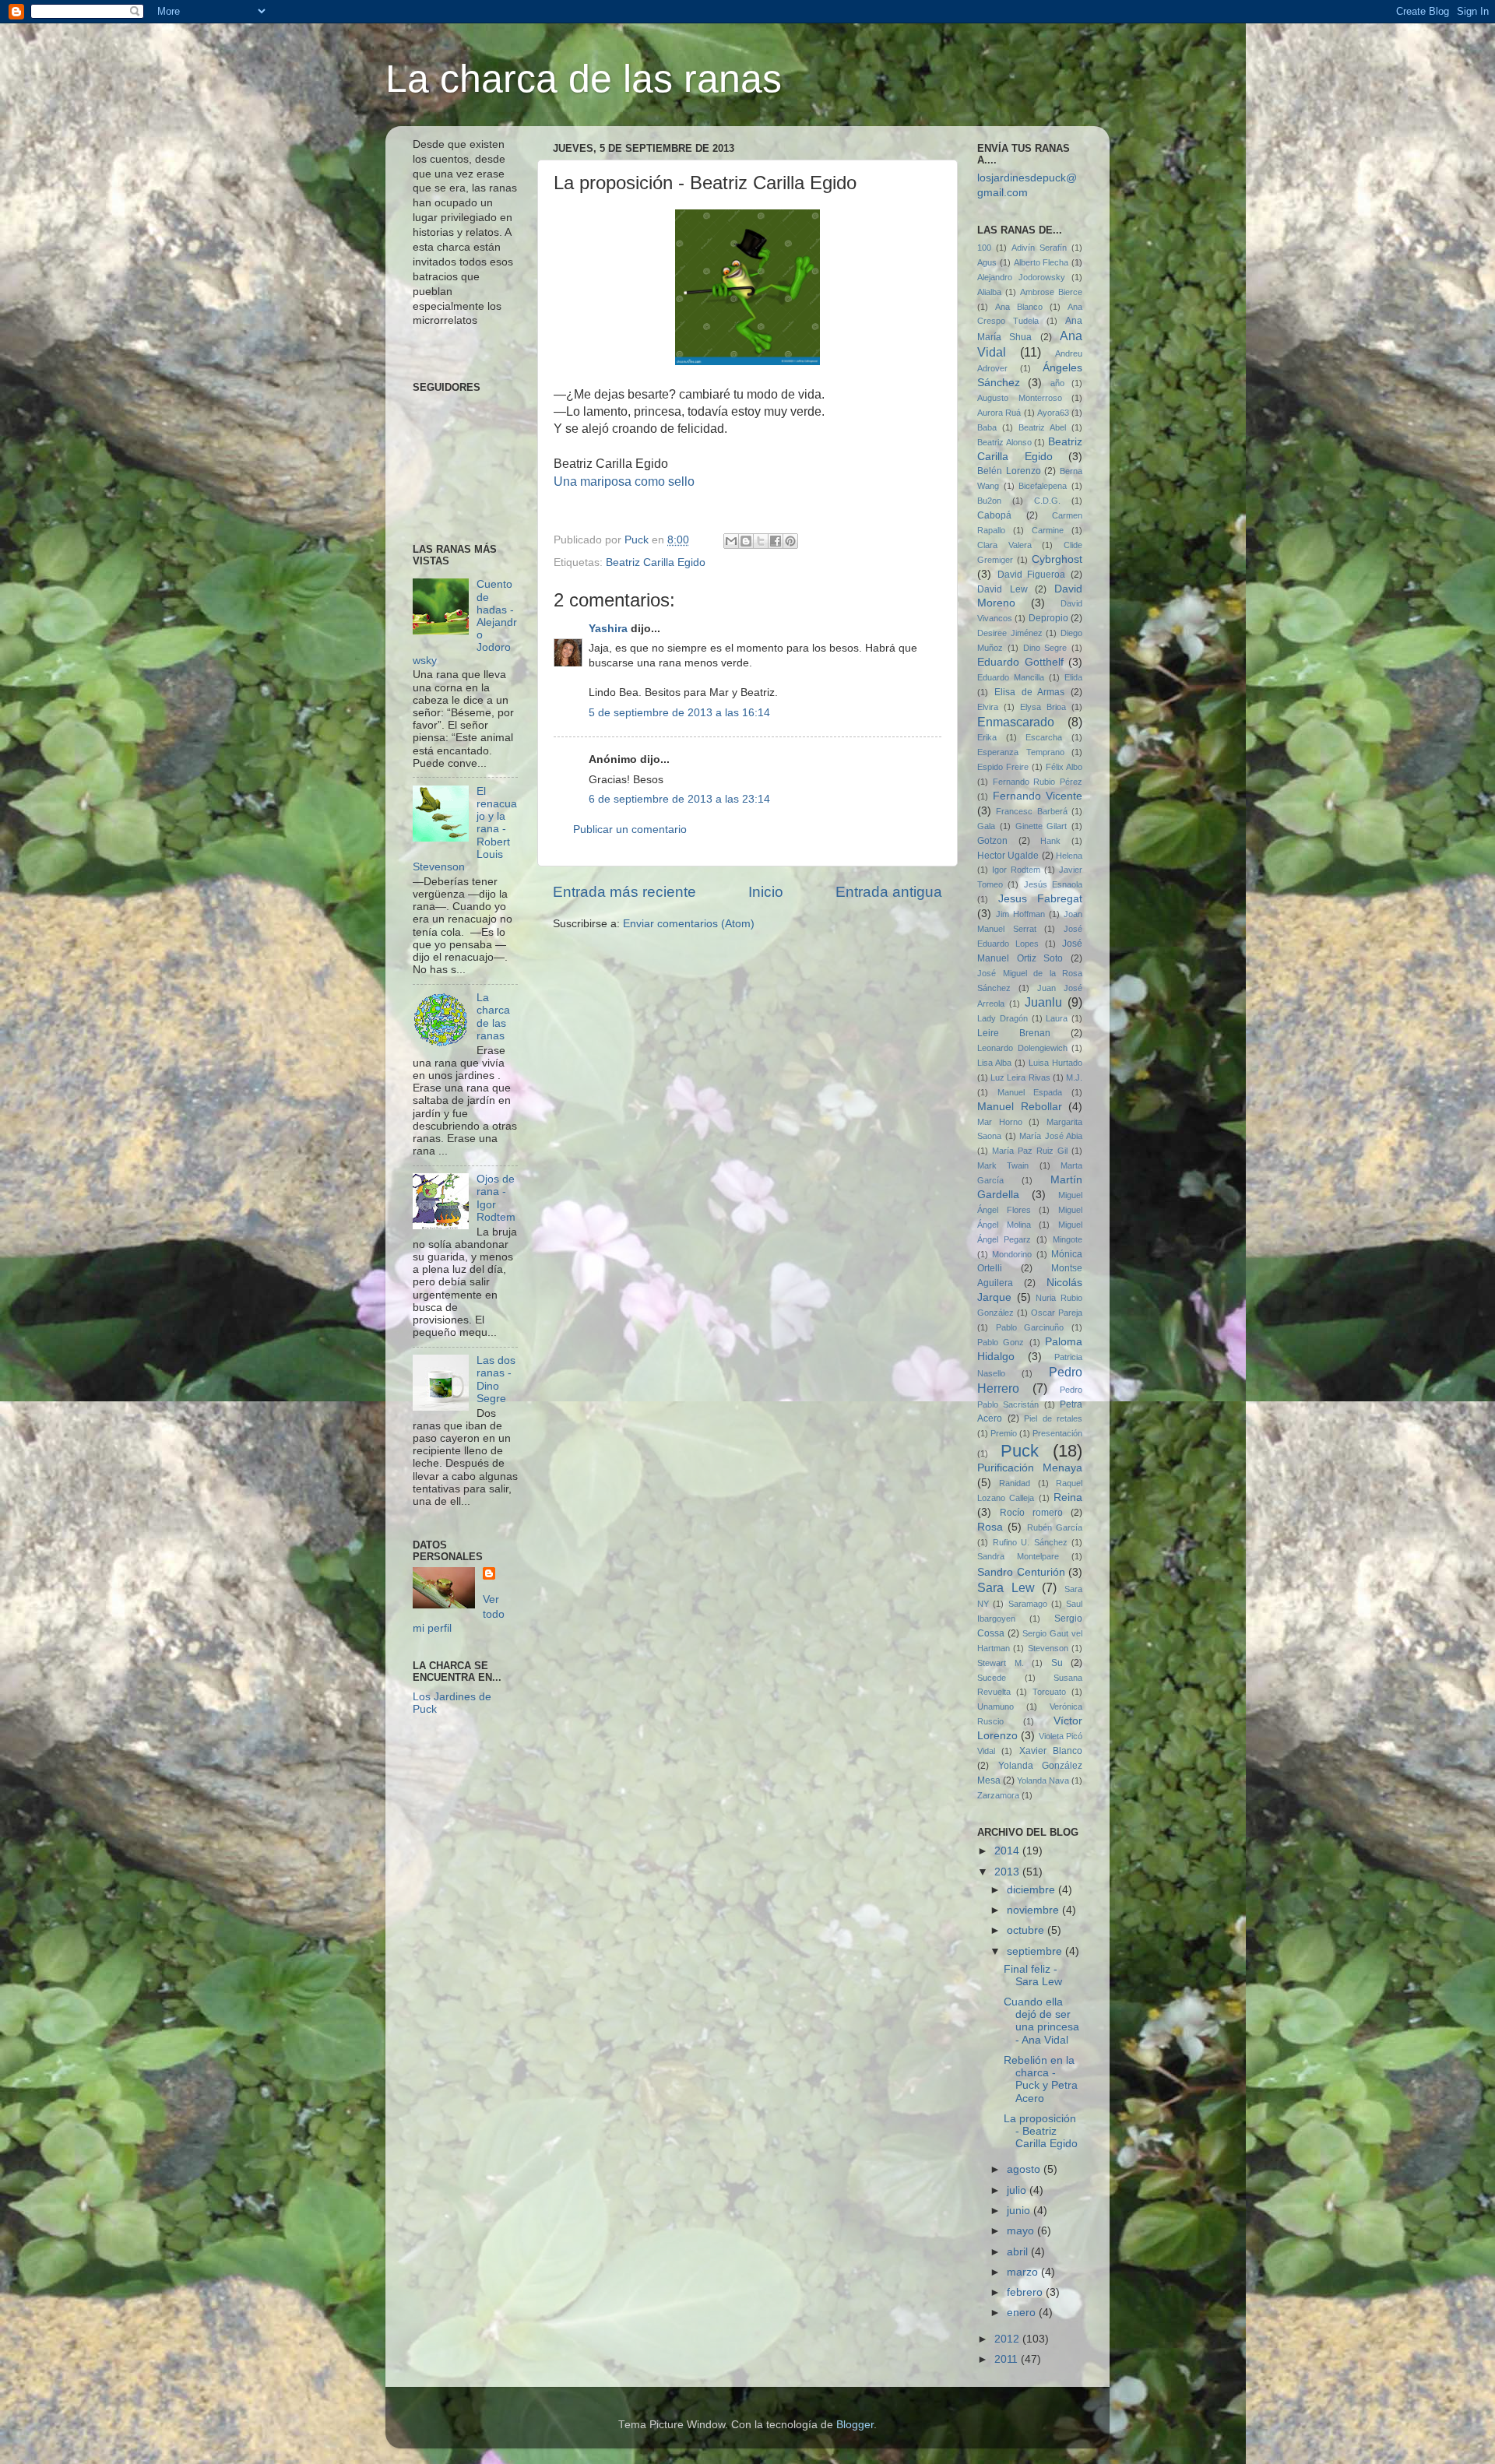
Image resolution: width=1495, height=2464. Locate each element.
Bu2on (989, 501)
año (1057, 383)
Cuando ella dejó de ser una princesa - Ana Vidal (1041, 2021)
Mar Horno (1000, 1122)
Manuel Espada (1030, 1092)
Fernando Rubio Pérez (1038, 782)
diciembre (1032, 1890)
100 (984, 248)
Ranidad (1015, 1483)
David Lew (1003, 589)
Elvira (988, 707)
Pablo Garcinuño (1030, 1327)
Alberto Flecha (1041, 262)
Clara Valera (1004, 545)
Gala (986, 826)
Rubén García (1055, 1527)
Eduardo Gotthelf (1020, 662)
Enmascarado (1016, 722)
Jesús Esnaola (1053, 884)
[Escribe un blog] (746, 541)
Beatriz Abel (1042, 427)
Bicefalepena (1043, 486)
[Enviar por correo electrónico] (731, 541)
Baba (987, 427)
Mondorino (1012, 1254)
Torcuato (1049, 1692)
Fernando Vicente (1038, 796)
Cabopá (994, 515)
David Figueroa (1032, 575)
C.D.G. (1047, 501)
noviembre (1034, 1910)
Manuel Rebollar (1020, 1107)
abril (1019, 2252)
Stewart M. (1001, 1663)
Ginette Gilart (1041, 826)
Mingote (1068, 1239)
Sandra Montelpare (1018, 1556)
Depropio (1048, 618)
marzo (1024, 2272)
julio (1018, 2190)
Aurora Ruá (999, 413)
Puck (1020, 1451)
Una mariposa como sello (624, 482)
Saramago (1028, 1604)
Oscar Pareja (1057, 1313)
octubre (1027, 1930)
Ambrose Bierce (1051, 292)
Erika (987, 737)
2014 (1008, 1851)
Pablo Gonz (1001, 1342)
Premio (1004, 1433)
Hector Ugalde (1008, 856)
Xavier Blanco (1051, 1751)
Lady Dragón (1003, 1018)
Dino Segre (1045, 648)
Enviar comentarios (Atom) (689, 924)
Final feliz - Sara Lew (1033, 1975)
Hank (1050, 841)
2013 (1008, 1872)
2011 (1008, 2359)
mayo (1022, 2231)
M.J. (1074, 1077)
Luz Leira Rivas (1020, 1077)
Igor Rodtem (1016, 870)
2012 (1008, 2339)
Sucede (992, 1678)
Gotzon (992, 841)
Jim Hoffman (1020, 914)
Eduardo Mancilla (1011, 677)
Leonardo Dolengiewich (1022, 1048)
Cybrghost (1057, 559)
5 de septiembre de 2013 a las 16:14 (679, 713)
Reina (1068, 1497)
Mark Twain (1003, 1165)
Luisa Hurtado (1055, 1063)
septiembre (1036, 1951)
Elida (1073, 677)
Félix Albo (1064, 767)
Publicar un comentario (630, 830)
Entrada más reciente (624, 892)
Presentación (1057, 1433)
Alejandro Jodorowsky (1021, 277)
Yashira (608, 629)
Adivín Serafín (1039, 248)
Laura (1057, 1018)
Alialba (989, 292)
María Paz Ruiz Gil (1030, 1151)
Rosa (990, 1527)
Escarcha (1044, 737)
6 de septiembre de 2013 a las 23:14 (679, 799)
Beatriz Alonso (1004, 442)
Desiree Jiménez (1010, 633)
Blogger (855, 2425)
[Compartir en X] (761, 541)
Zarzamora (998, 1795)
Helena (1069, 856)
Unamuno (995, 1707)
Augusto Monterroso (1020, 398)
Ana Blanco (1019, 307)
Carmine (1048, 530)
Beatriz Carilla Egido (656, 562)
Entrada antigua (889, 892)
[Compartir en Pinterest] (790, 541)
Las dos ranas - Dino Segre (496, 1380)
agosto (1025, 2169)
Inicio (766, 892)
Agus (987, 262)
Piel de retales (1053, 1418)
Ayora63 (1053, 413)
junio (1020, 2211)
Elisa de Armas (1030, 692)
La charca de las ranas (584, 79)
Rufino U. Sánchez (1030, 1542)
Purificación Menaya (1030, 1468)
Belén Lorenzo (1009, 471)
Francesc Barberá (1031, 811)
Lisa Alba (994, 1063)
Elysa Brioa (1043, 707)
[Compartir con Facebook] (776, 541)
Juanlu (1043, 1002)
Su (1057, 1663)
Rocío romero (1031, 1513)
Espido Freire (1003, 767)
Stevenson (1048, 1648)
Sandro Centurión (1021, 1572)
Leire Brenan (1014, 1033)
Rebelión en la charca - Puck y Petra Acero (1041, 2079)
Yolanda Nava (1043, 1780)
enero (1023, 2313)
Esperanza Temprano (1021, 752)
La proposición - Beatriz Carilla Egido (1041, 2131)
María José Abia (1051, 1136)
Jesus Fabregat (1041, 899)
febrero (1026, 2292)
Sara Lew (1006, 1587)
